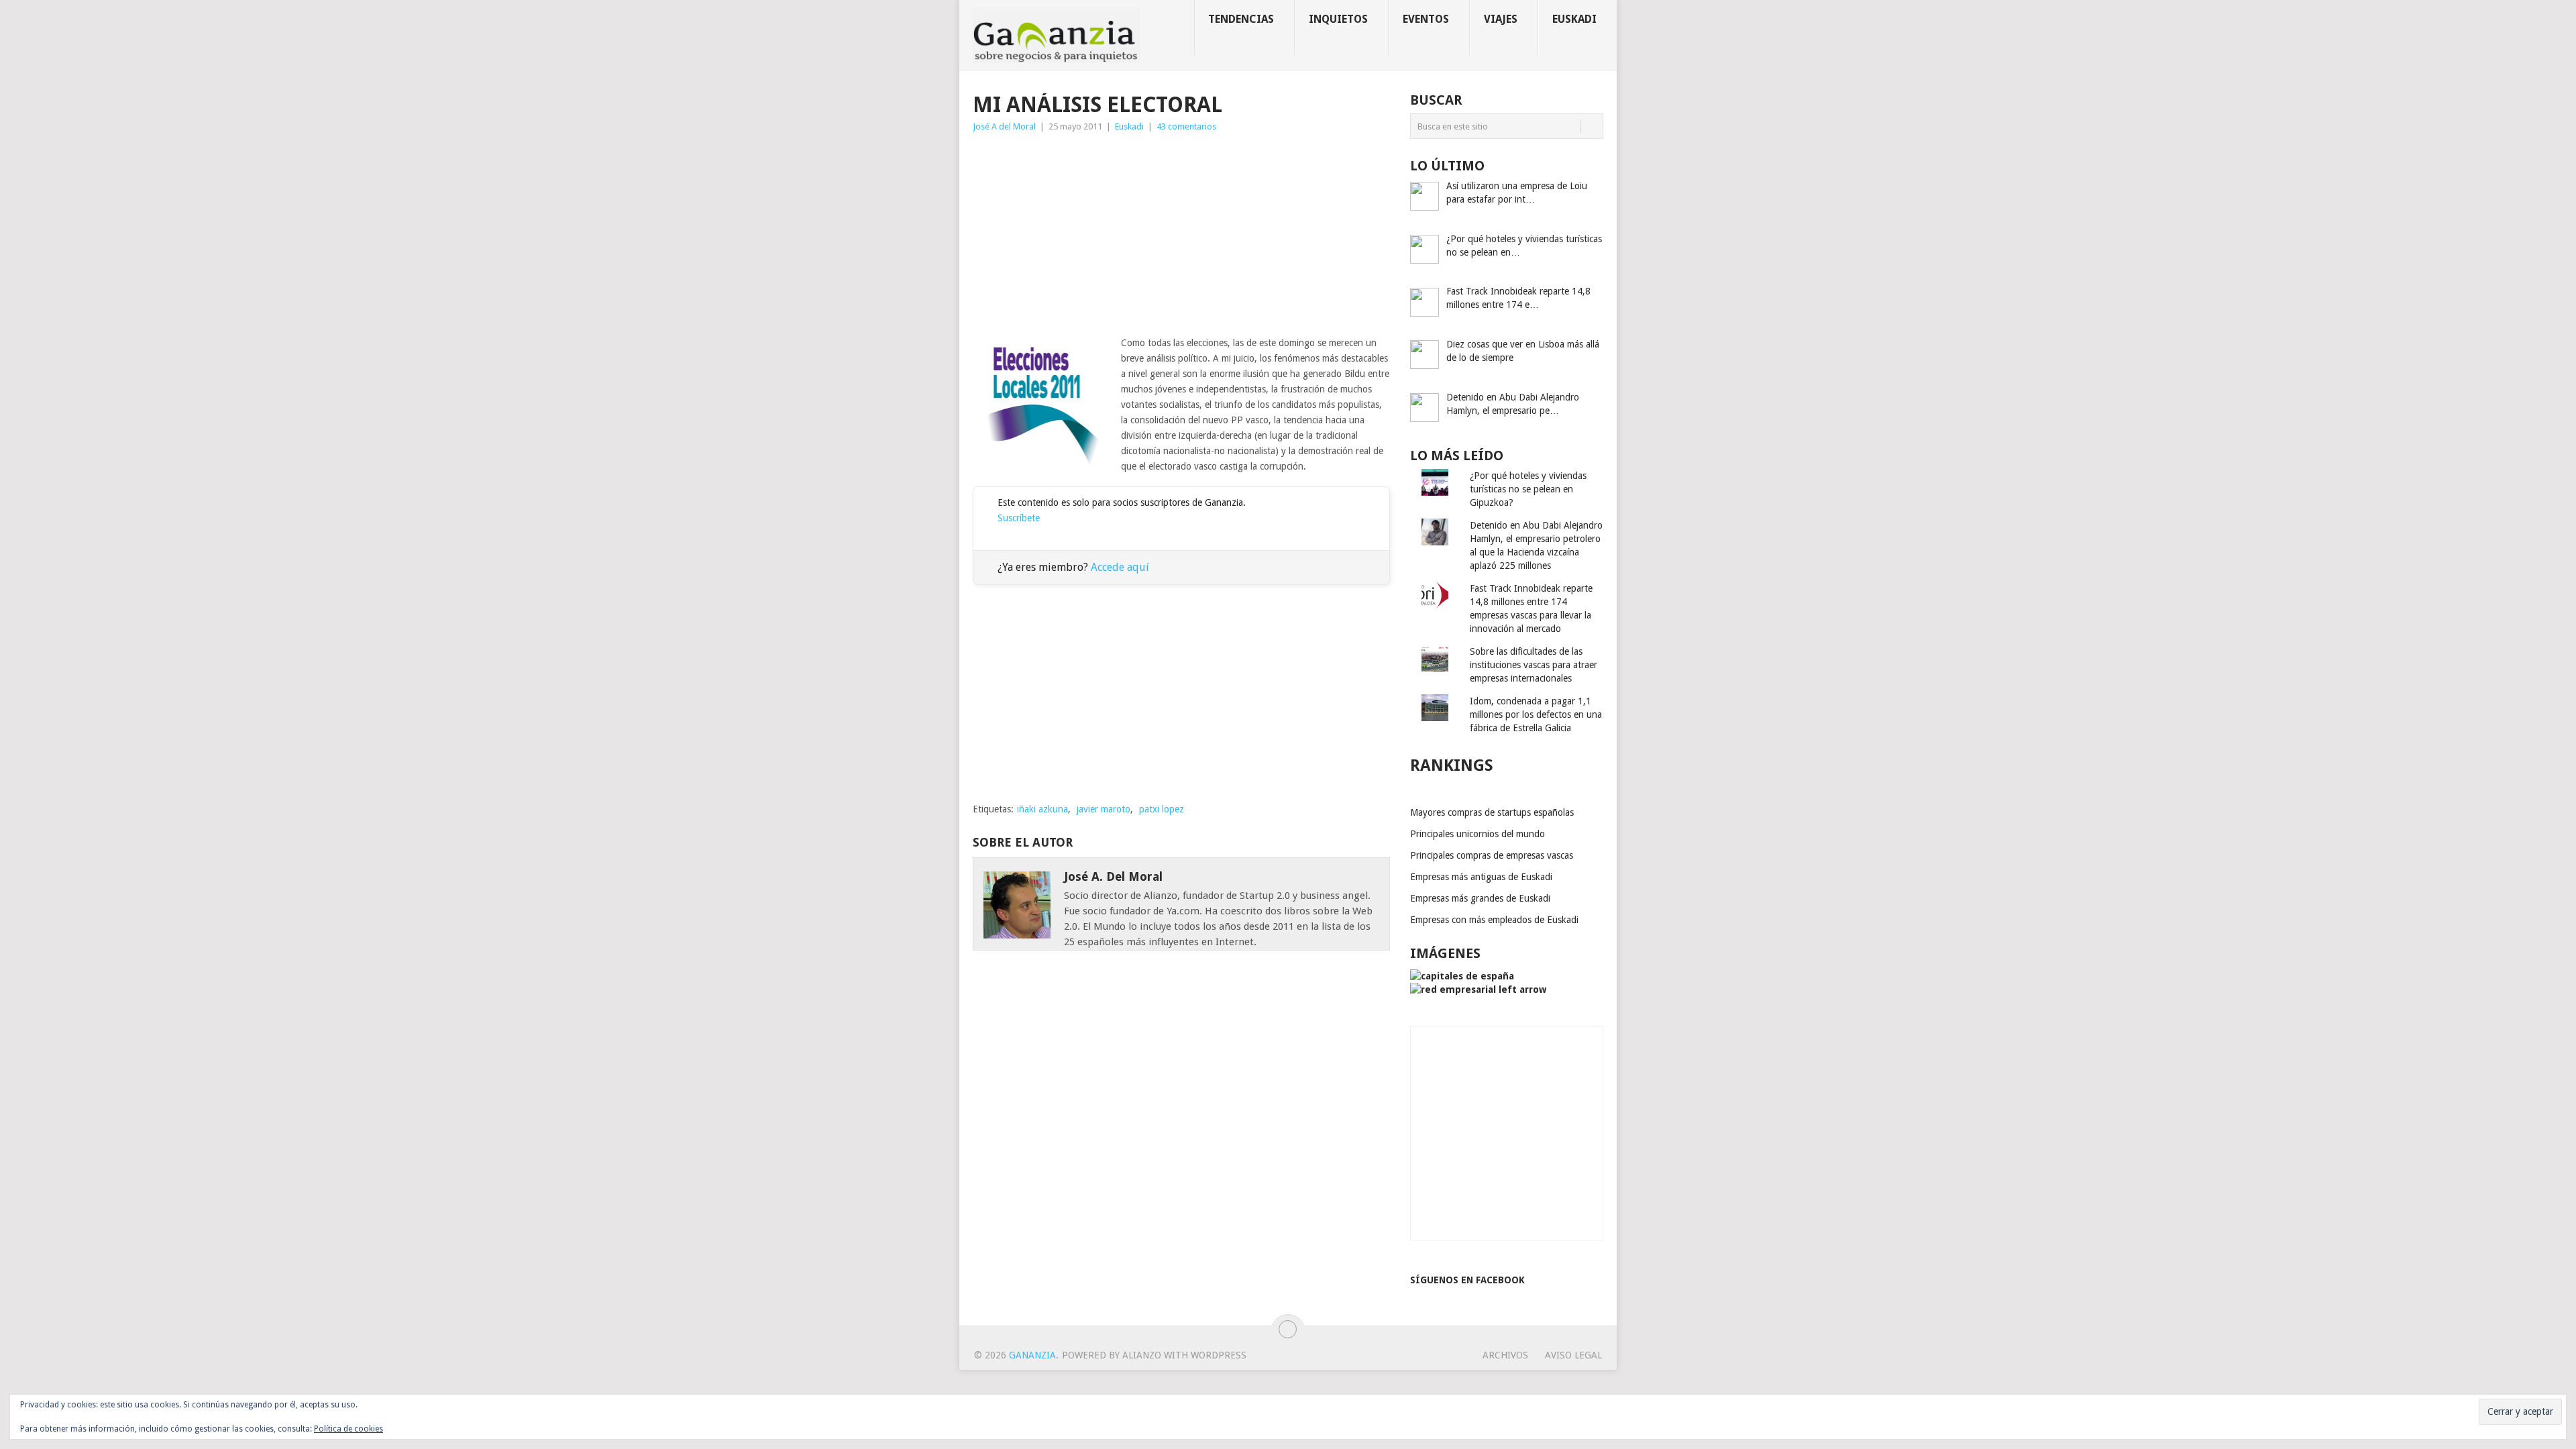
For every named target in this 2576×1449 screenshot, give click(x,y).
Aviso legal (1573, 1355)
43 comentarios (1186, 126)
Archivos (1505, 1355)
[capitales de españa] (1462, 976)
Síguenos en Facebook (1467, 1280)
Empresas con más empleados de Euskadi (1494, 920)
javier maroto (1104, 809)
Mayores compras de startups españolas (1492, 812)
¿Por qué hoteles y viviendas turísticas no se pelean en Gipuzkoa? (1528, 489)
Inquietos (1338, 19)
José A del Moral (1004, 126)
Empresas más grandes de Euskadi (1480, 898)
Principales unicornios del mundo (1478, 834)
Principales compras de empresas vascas (1492, 855)
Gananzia (1032, 1355)
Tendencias (1241, 19)
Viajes (1501, 19)
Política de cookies (348, 1429)
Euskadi (1574, 19)
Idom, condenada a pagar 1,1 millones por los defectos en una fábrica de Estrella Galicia (1536, 714)
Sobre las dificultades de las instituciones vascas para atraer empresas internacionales (1534, 665)
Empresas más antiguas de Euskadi (1481, 877)
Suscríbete (1019, 518)
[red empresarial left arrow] (1478, 989)
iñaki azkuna (1042, 809)
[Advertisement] (1181, 235)
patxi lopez (1162, 809)
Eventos (1426, 19)
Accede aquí (1120, 567)
